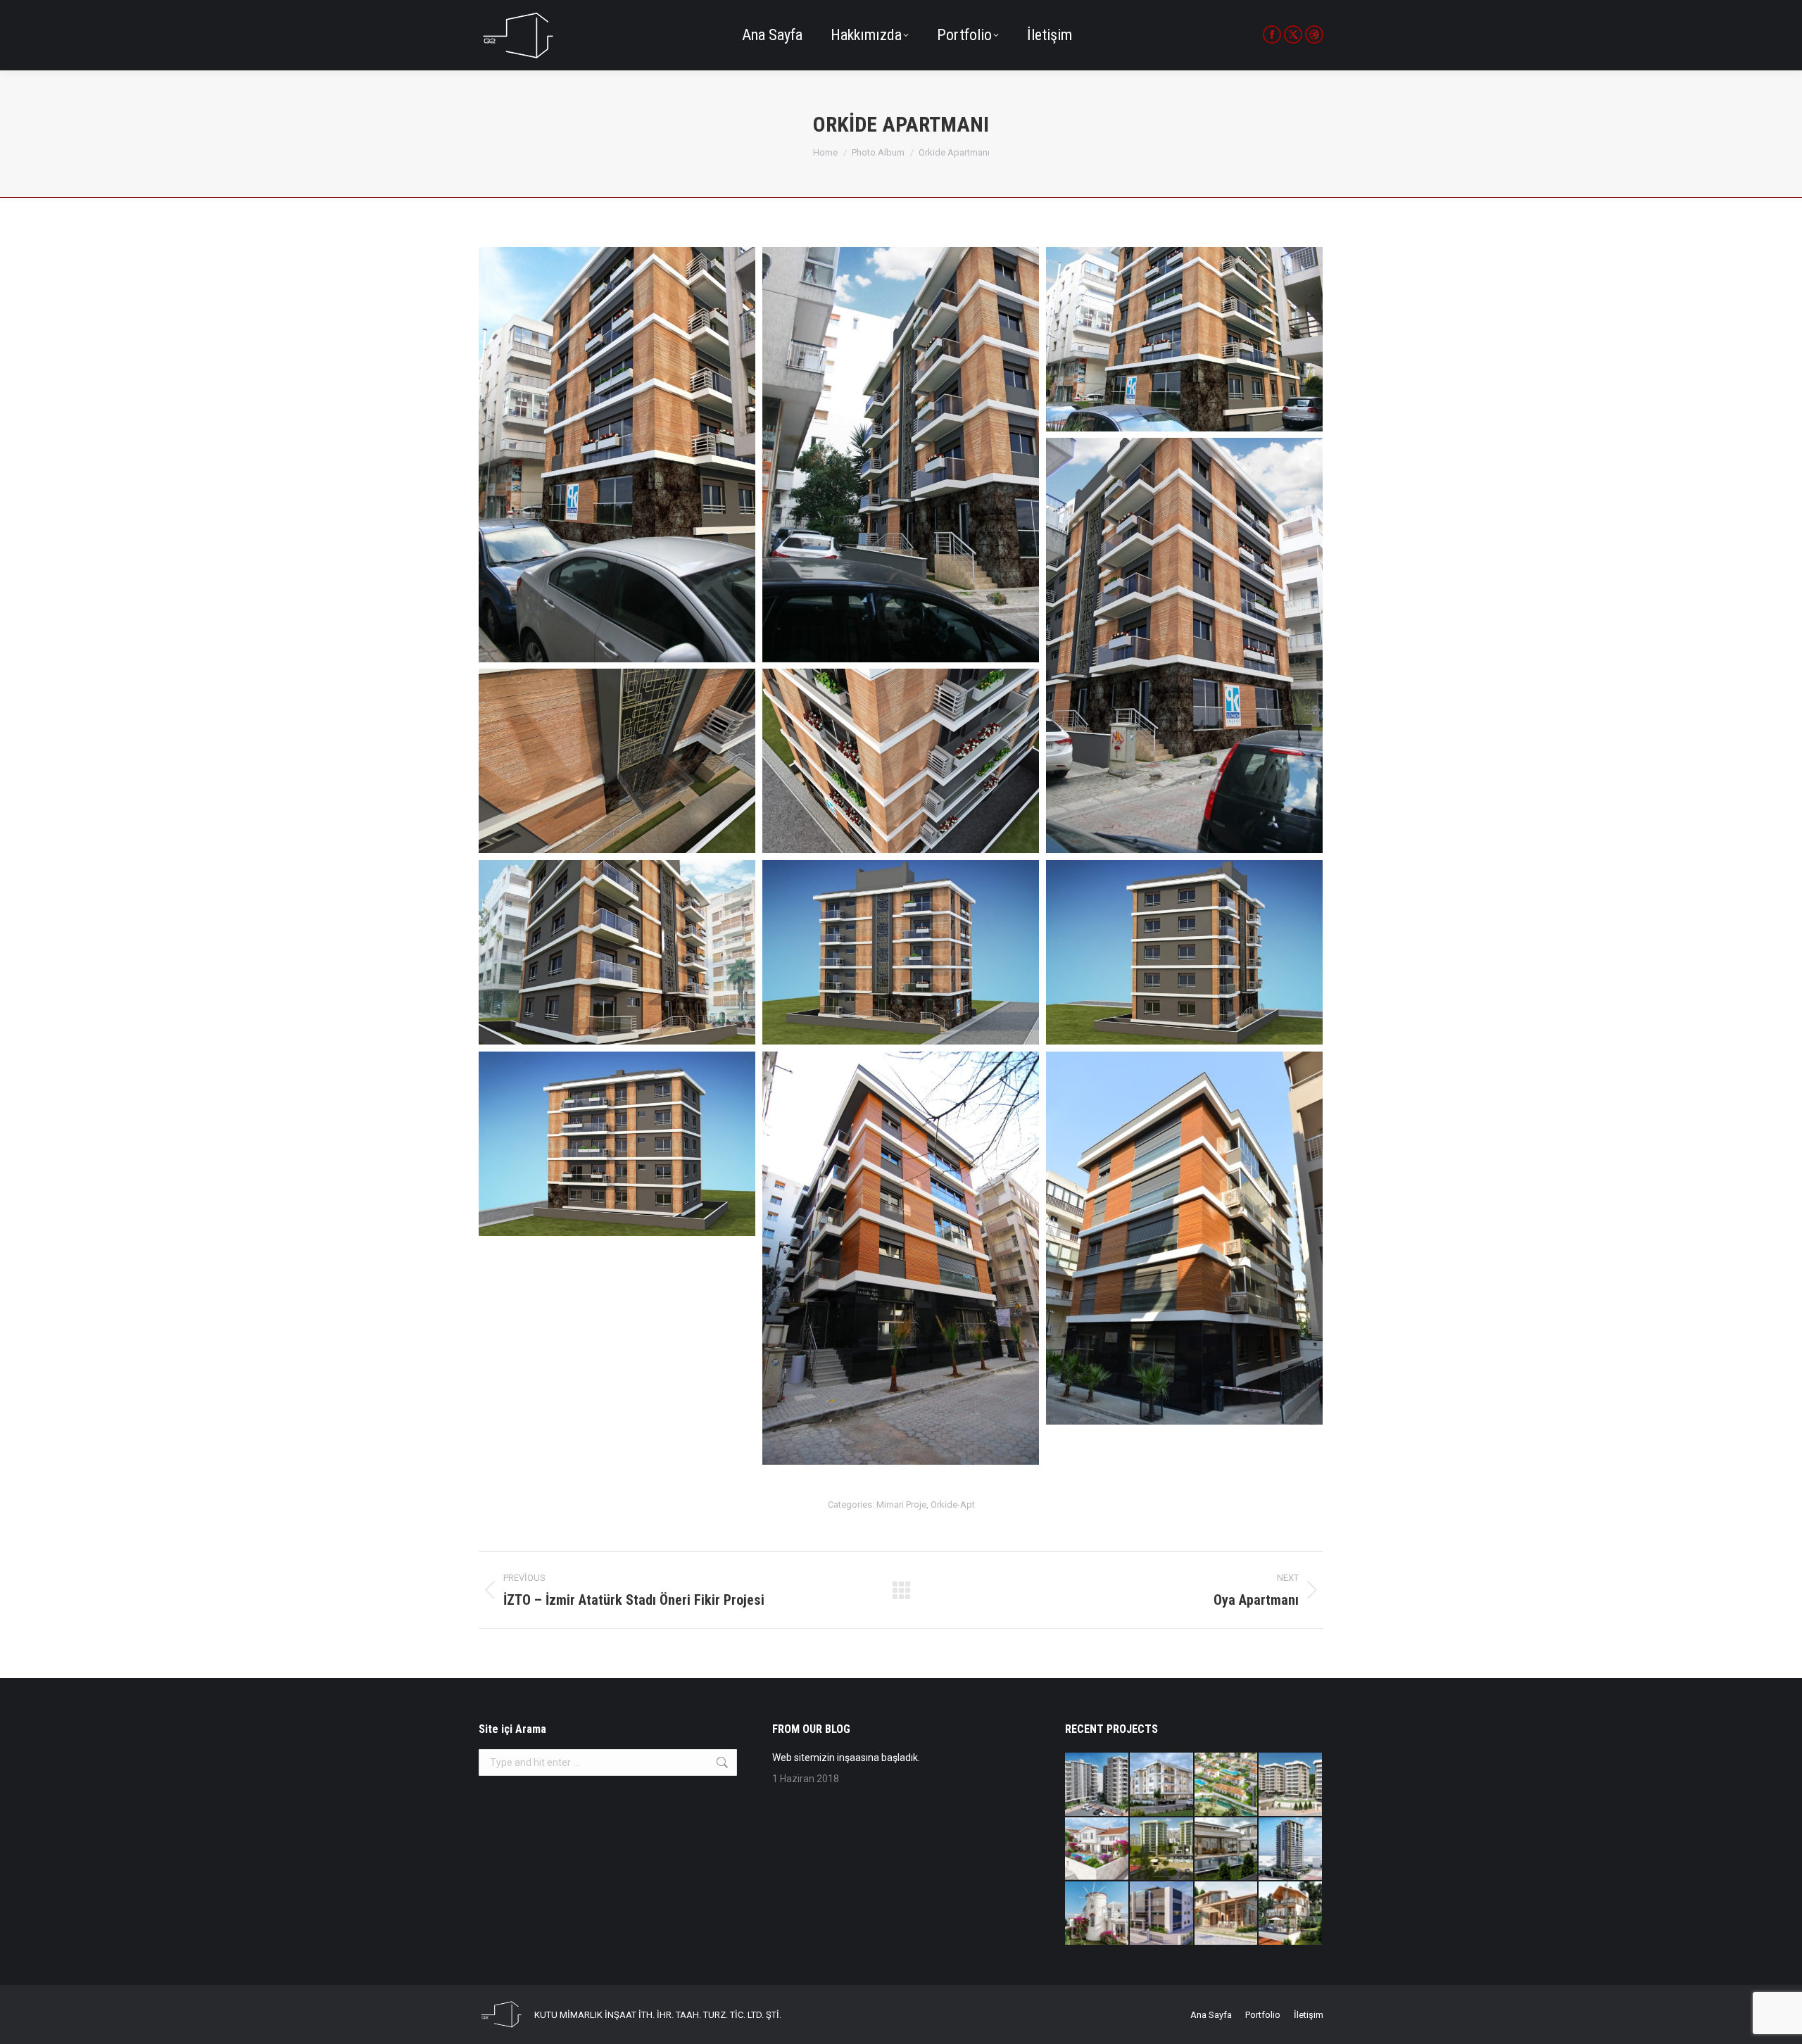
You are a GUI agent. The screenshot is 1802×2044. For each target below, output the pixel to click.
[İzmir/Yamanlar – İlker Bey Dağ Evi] (1291, 1914)
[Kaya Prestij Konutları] (1162, 1850)
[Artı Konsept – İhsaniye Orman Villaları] (1227, 1785)
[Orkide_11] (901, 761)
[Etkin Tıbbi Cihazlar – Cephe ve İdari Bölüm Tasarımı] (1162, 1914)
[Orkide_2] (901, 455)
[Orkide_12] (1184, 1238)
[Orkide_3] (1184, 339)
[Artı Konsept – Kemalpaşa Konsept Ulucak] (1162, 1785)
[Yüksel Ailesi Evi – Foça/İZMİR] (1227, 1914)
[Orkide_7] (901, 952)
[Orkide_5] (617, 761)
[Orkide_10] (1184, 952)
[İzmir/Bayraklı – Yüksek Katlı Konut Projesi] (1291, 1850)
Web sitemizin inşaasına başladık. (846, 1758)
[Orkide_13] (901, 1258)
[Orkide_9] (617, 1144)
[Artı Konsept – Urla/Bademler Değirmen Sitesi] (1097, 1914)
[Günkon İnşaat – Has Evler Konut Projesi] (1291, 1785)
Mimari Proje (901, 1504)
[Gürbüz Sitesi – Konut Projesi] (1097, 1785)
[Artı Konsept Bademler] (1097, 1850)
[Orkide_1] (617, 455)
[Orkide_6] (617, 952)
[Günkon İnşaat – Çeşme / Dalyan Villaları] (1227, 1850)
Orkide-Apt (953, 1504)
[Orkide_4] (1184, 645)
